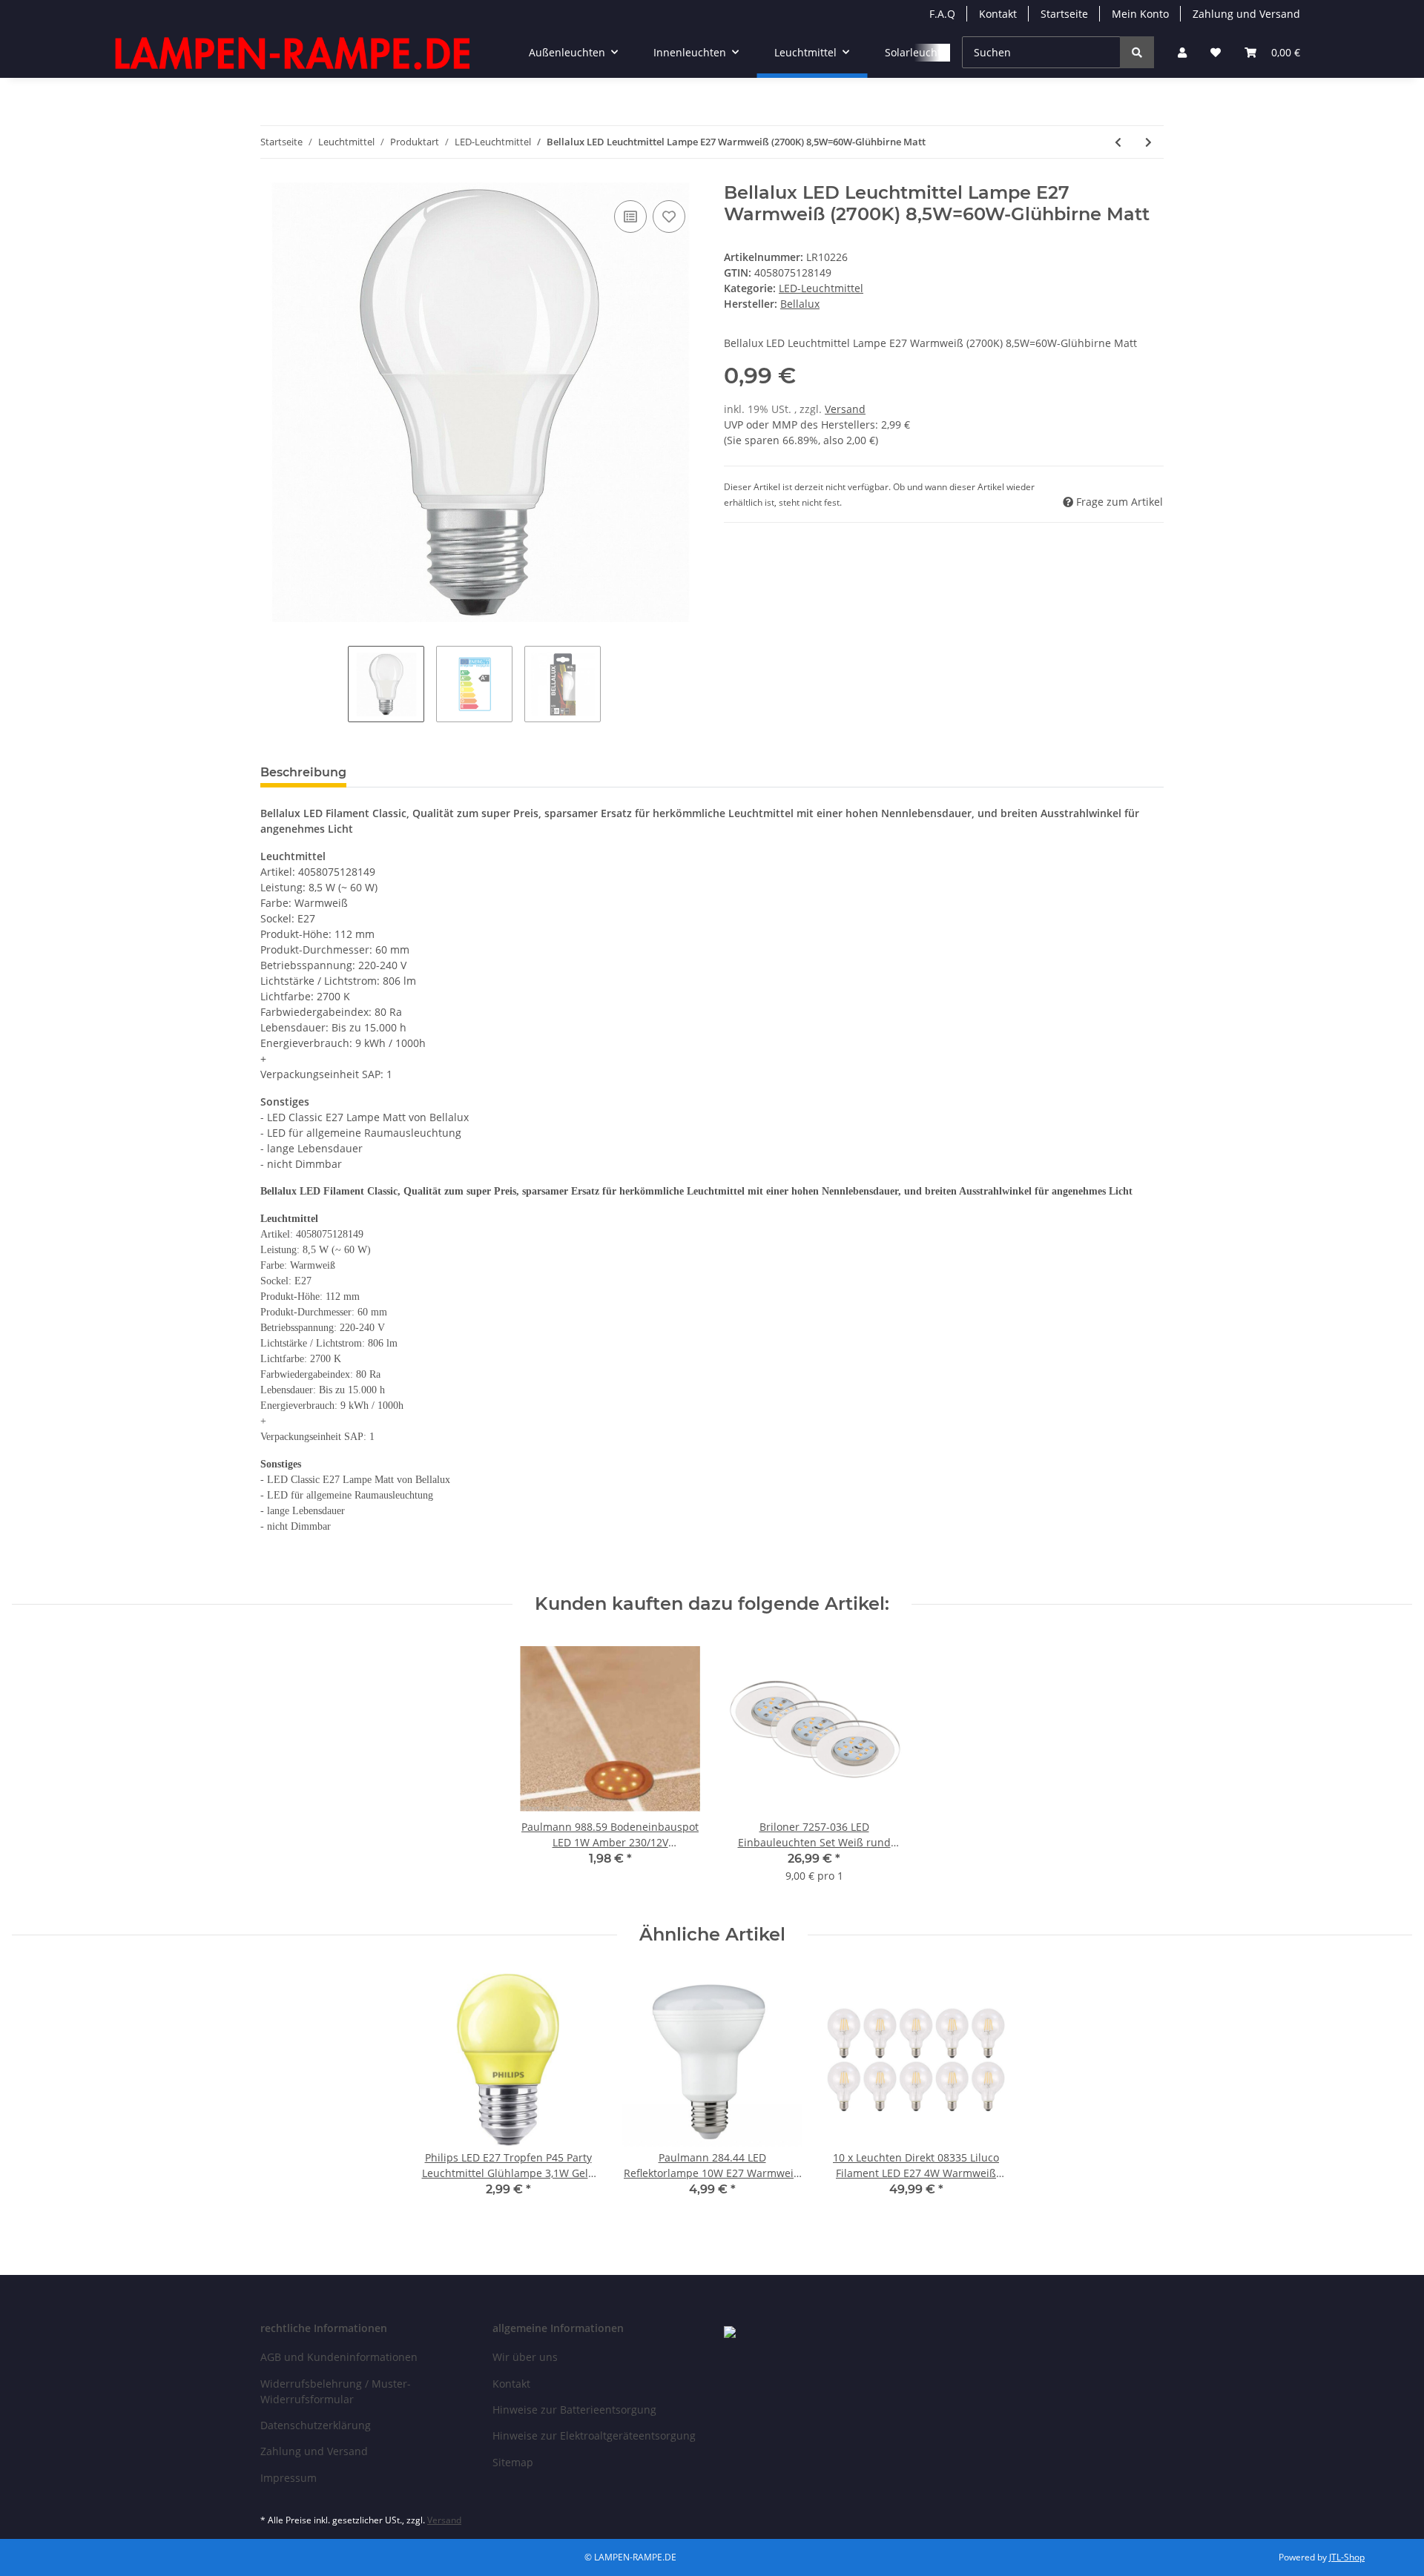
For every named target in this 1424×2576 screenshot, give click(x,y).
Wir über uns (525, 2357)
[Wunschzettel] (1216, 52)
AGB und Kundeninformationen (339, 2357)
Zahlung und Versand (1246, 14)
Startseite (1064, 14)
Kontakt (998, 14)
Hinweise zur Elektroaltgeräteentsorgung (594, 2435)
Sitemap (513, 2462)
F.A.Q (942, 14)
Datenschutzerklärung (316, 2425)
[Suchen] (1137, 52)
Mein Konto (1140, 14)
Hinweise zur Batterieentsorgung (574, 2410)
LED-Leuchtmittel (821, 288)
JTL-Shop (1347, 2557)
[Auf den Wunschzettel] (669, 217)
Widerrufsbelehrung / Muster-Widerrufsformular (336, 2391)
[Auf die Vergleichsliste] (630, 217)
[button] (1182, 52)
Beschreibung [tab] (303, 772)
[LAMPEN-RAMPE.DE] (294, 53)
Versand (845, 409)
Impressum (289, 2478)
